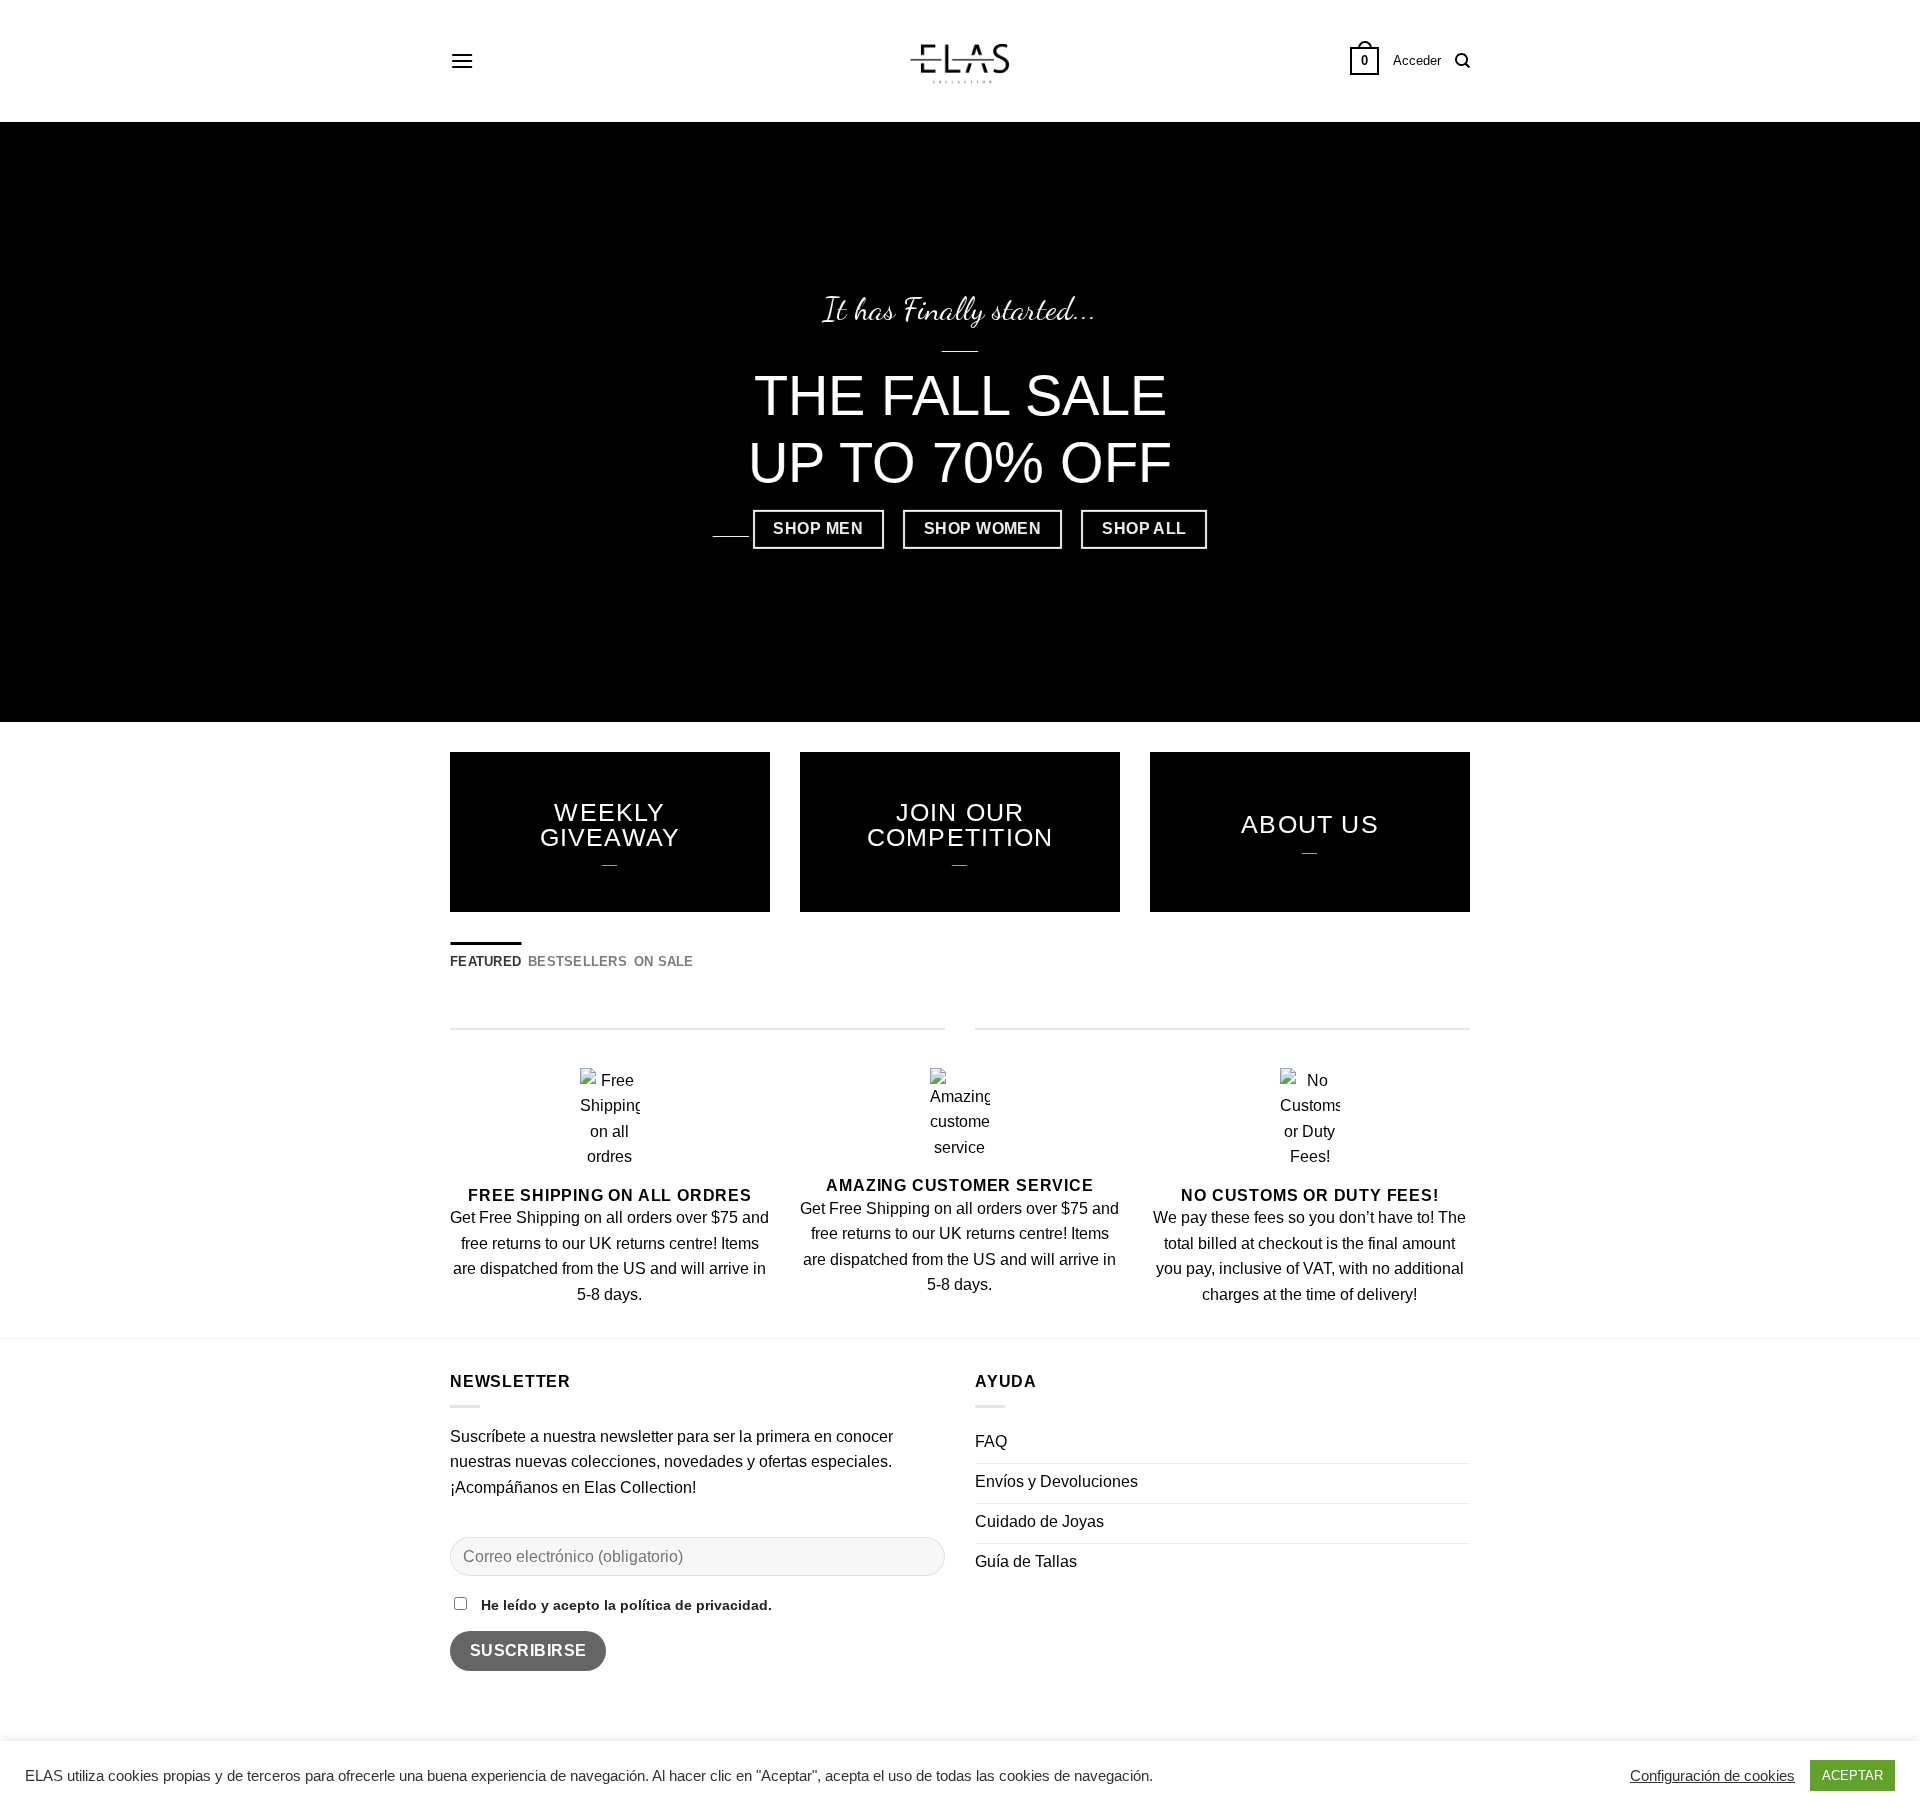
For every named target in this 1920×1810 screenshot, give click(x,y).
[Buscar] (1462, 61)
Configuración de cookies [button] (1712, 1776)
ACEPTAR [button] (1852, 1775)
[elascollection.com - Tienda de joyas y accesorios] (960, 61)
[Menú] (462, 60)
